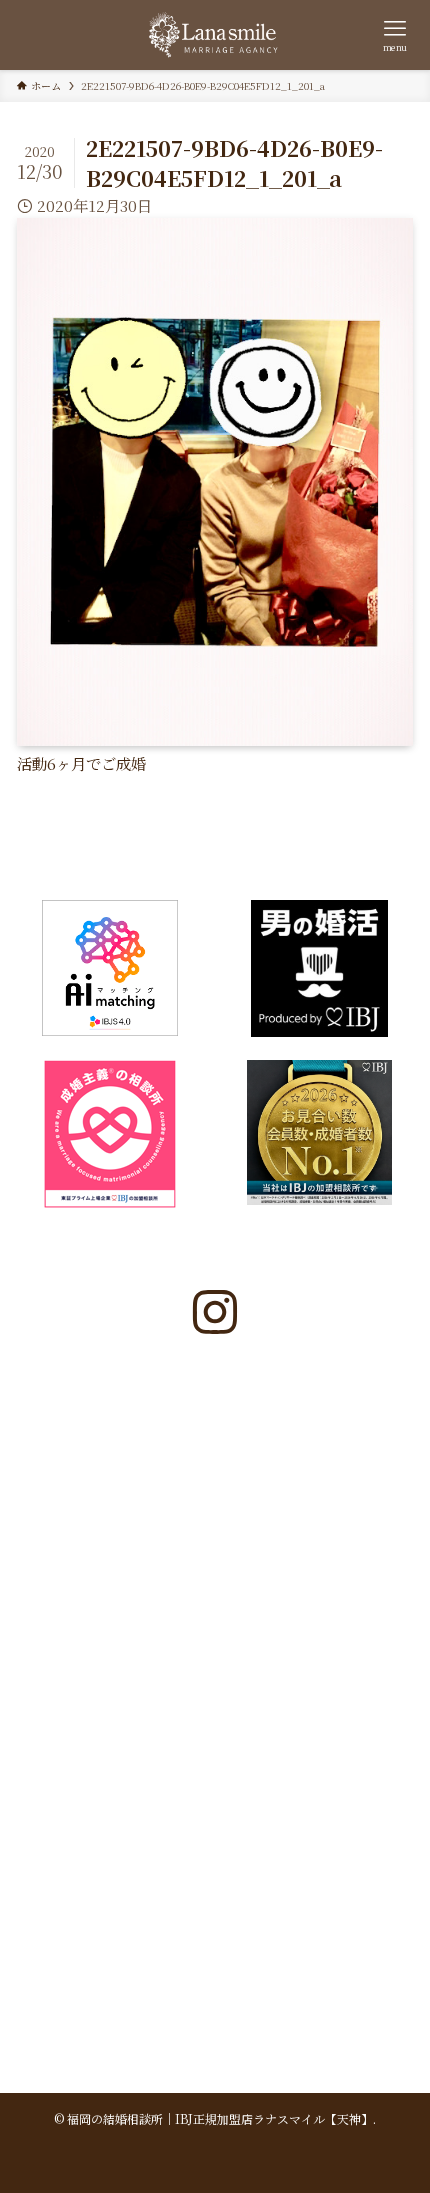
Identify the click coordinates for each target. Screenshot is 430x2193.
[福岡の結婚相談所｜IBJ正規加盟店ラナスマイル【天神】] (214, 35)
